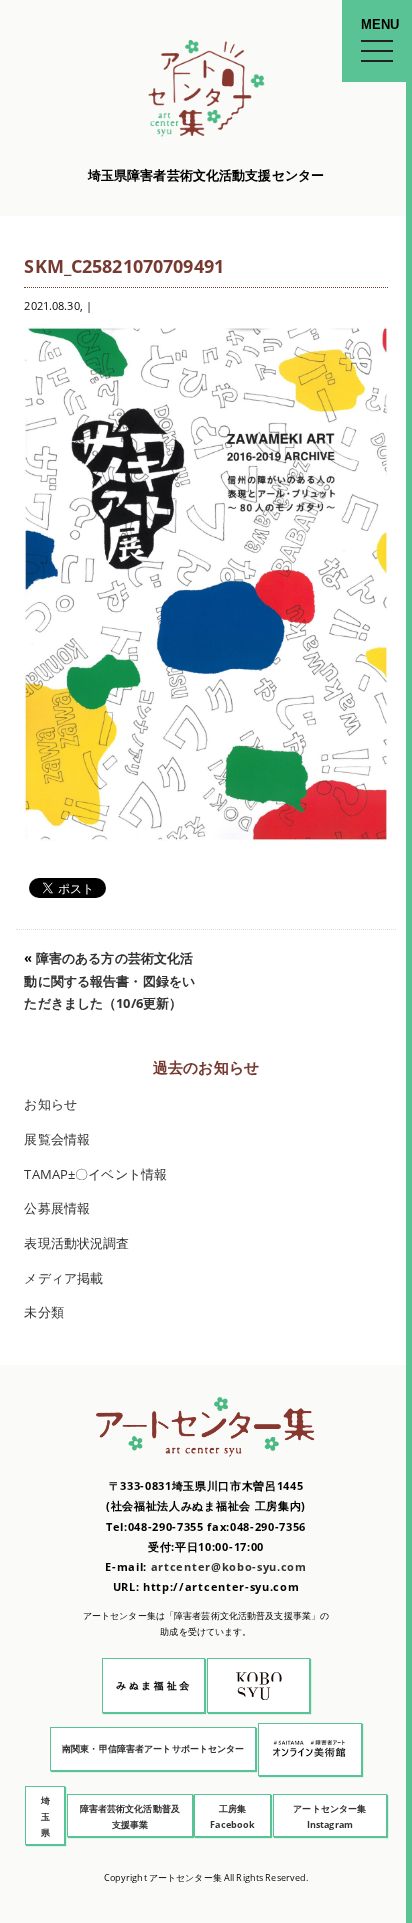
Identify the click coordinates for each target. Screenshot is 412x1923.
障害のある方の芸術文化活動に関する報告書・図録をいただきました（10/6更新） (109, 981)
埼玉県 (45, 1816)
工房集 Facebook (232, 1816)
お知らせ (50, 1104)
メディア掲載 (63, 1278)
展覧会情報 (57, 1139)
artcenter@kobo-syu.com (229, 1566)
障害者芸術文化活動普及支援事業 (130, 1816)
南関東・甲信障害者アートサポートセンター (153, 1748)
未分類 (43, 1312)
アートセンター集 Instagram (329, 1816)
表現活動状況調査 (76, 1243)
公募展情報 (57, 1208)
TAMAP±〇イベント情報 (95, 1174)
